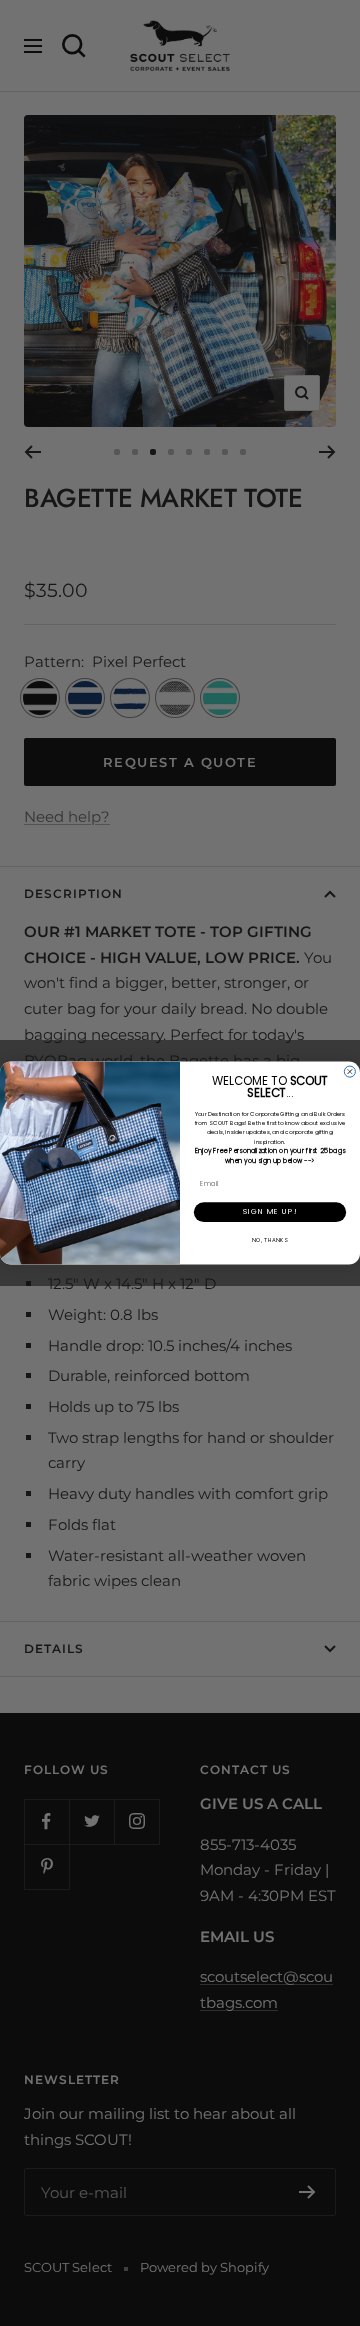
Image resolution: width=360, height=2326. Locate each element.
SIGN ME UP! (270, 1211)
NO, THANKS (270, 1240)
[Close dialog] (349, 1071)
